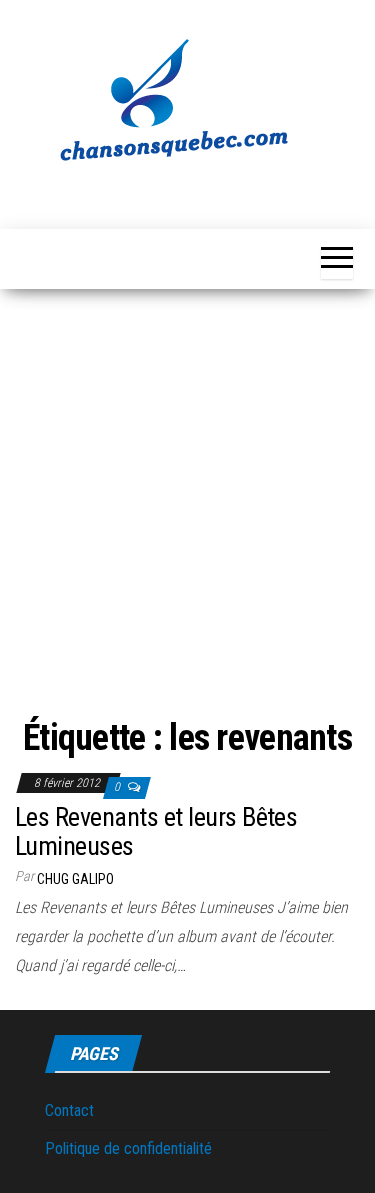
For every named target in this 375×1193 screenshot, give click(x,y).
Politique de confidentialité (128, 1148)
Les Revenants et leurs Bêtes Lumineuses (156, 831)
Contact (69, 1110)
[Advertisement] (187, 486)
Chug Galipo (75, 879)
